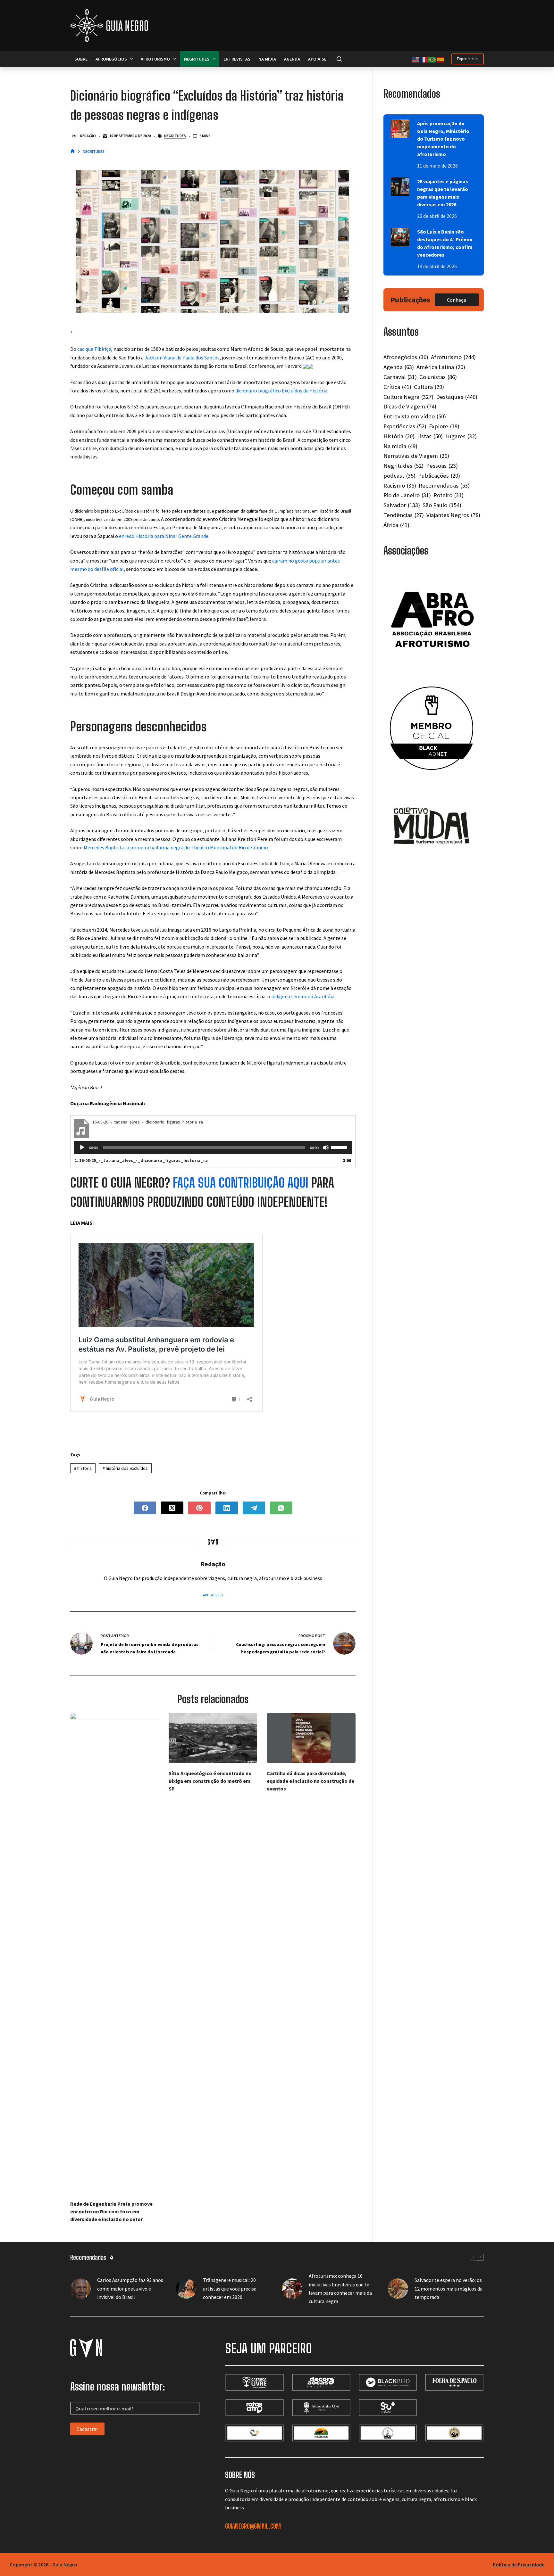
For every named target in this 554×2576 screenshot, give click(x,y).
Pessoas (442, 466)
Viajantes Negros (453, 515)
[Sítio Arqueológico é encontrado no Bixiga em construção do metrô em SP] (213, 1738)
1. (141, 1160)
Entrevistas (237, 59)
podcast (399, 476)
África (396, 525)
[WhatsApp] (281, 1508)
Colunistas (438, 377)
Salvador (402, 505)
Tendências (404, 515)
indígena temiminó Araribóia (303, 996)
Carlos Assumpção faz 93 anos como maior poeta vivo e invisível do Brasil (130, 2288)
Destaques (457, 397)
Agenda (292, 59)
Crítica (397, 387)
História (399, 436)
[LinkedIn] (227, 1508)
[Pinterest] (199, 1508)
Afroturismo (155, 59)
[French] (424, 59)
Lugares (461, 436)
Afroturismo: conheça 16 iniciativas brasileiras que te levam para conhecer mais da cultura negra (340, 2288)
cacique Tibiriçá (94, 349)
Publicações (439, 476)
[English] (416, 59)
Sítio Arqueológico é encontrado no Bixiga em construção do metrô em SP (210, 1781)
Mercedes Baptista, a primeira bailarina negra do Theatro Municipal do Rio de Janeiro (177, 847)
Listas (430, 436)
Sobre (81, 59)
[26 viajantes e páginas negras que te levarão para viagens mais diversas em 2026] (400, 187)
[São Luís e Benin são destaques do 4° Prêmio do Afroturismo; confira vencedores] (400, 237)
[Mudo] (326, 1148)
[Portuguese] (432, 59)
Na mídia (267, 59)
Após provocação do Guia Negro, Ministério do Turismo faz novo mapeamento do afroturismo (443, 139)
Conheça (457, 300)
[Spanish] (441, 59)
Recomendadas (444, 486)
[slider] (340, 1147)
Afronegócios (111, 59)
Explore (444, 426)
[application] (213, 1148)
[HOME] (73, 152)
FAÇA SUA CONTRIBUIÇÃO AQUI (241, 1183)
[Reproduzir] (82, 1148)
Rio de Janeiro (407, 495)
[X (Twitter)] (172, 1508)
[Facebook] (145, 1508)
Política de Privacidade (519, 2564)
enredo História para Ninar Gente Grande (164, 536)
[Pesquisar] (339, 59)
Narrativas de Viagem (416, 456)
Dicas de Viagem (410, 406)
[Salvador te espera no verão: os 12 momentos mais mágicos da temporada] (398, 2289)
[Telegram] (254, 1508)
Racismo (400, 486)
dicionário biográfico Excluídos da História (281, 391)
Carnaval (400, 377)
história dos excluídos (125, 1468)
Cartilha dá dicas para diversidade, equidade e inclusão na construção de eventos (311, 1781)
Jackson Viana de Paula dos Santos (182, 358)
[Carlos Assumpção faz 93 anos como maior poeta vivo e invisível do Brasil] (80, 2289)
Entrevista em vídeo (415, 416)
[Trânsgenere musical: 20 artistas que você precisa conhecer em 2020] (186, 2289)
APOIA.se (317, 59)
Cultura (429, 387)
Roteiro (449, 495)
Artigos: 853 (213, 1595)
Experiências (468, 59)
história (83, 1468)
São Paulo (442, 505)
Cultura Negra (408, 397)
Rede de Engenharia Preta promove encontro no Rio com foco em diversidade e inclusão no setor (111, 2211)
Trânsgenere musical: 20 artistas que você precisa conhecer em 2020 (230, 2288)
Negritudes (197, 59)
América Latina (441, 367)
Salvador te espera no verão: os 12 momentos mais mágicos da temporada (449, 2288)
